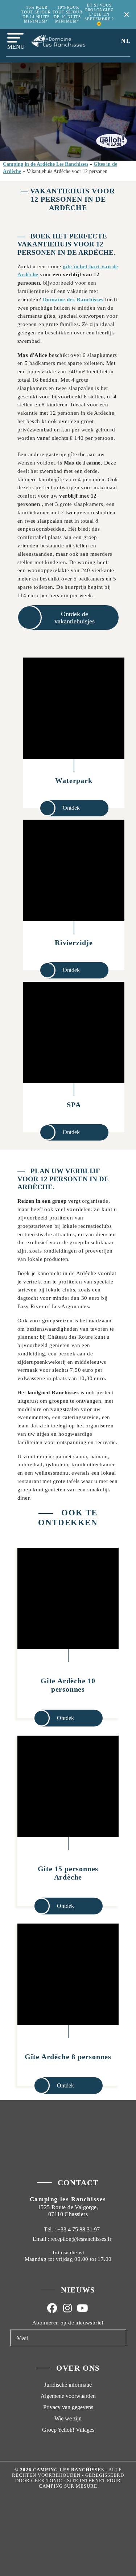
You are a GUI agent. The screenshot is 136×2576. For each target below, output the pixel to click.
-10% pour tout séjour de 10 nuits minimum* (67, 14)
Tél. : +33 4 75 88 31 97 (71, 2229)
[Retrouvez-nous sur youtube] (83, 2308)
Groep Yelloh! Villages (68, 2430)
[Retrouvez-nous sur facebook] (52, 2308)
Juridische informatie (68, 2385)
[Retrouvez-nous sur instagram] (67, 2308)
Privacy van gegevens (68, 2407)
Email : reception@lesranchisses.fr (72, 2239)
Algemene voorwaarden (68, 2396)
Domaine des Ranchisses (73, 299)
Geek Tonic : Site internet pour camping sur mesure (76, 2483)
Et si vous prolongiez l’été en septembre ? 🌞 (99, 14)
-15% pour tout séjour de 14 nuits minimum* (36, 14)
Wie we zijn (68, 2418)
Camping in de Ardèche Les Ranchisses (46, 164)
